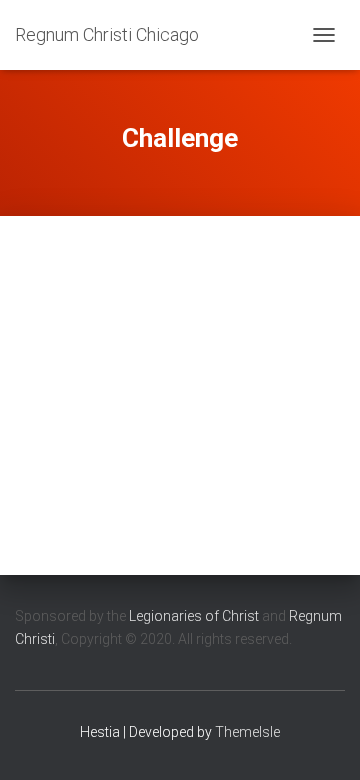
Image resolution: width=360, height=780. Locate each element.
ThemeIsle (247, 732)
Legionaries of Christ (194, 616)
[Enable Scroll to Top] (320, 740)
